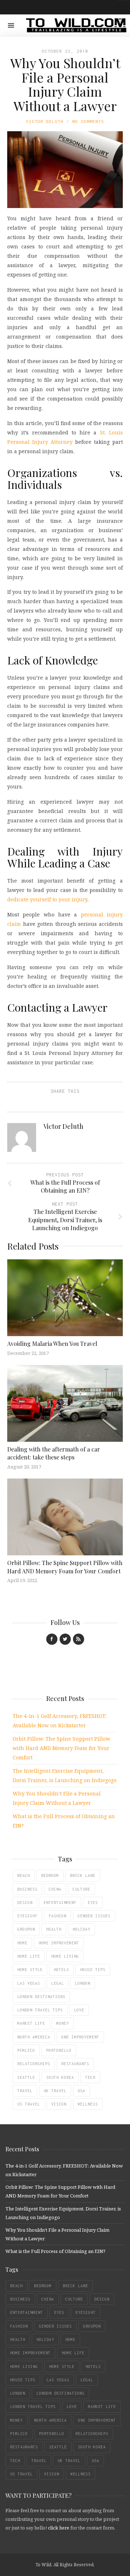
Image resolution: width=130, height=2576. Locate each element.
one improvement (80, 2037)
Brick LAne (83, 1875)
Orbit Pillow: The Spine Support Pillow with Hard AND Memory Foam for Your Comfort (65, 1567)
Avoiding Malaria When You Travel (52, 1344)
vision (59, 2104)
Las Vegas (29, 1983)
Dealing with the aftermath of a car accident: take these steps (54, 1453)
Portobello (59, 2050)
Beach (24, 1875)
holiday (81, 1929)
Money (63, 2023)
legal (58, 1983)
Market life (31, 2023)
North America (34, 2037)
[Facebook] (52, 1639)
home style (30, 1970)
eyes (93, 1903)
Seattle (26, 2077)
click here (59, 2528)
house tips (93, 1970)
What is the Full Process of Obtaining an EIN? (55, 2251)
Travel (25, 2091)
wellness (88, 2104)
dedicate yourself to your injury (47, 899)
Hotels (61, 1970)
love (79, 2010)
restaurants (75, 2064)
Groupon (26, 1929)
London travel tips (40, 2010)
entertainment (60, 1903)
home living (65, 1956)
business (27, 1889)
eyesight (27, 1916)
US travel (29, 2104)
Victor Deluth (45, 121)
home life (29, 1956)
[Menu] (11, 25)
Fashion (58, 1916)
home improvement (59, 1943)
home (22, 1943)
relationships (34, 2064)
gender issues (94, 1916)
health (54, 1929)
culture (81, 1889)
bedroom (50, 1875)
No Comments (88, 121)
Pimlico (26, 2050)
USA (81, 2091)
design (25, 1903)
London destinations (41, 1997)
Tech (90, 2077)
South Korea (60, 2077)
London (83, 1983)
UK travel (55, 2091)
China (55, 1889)
